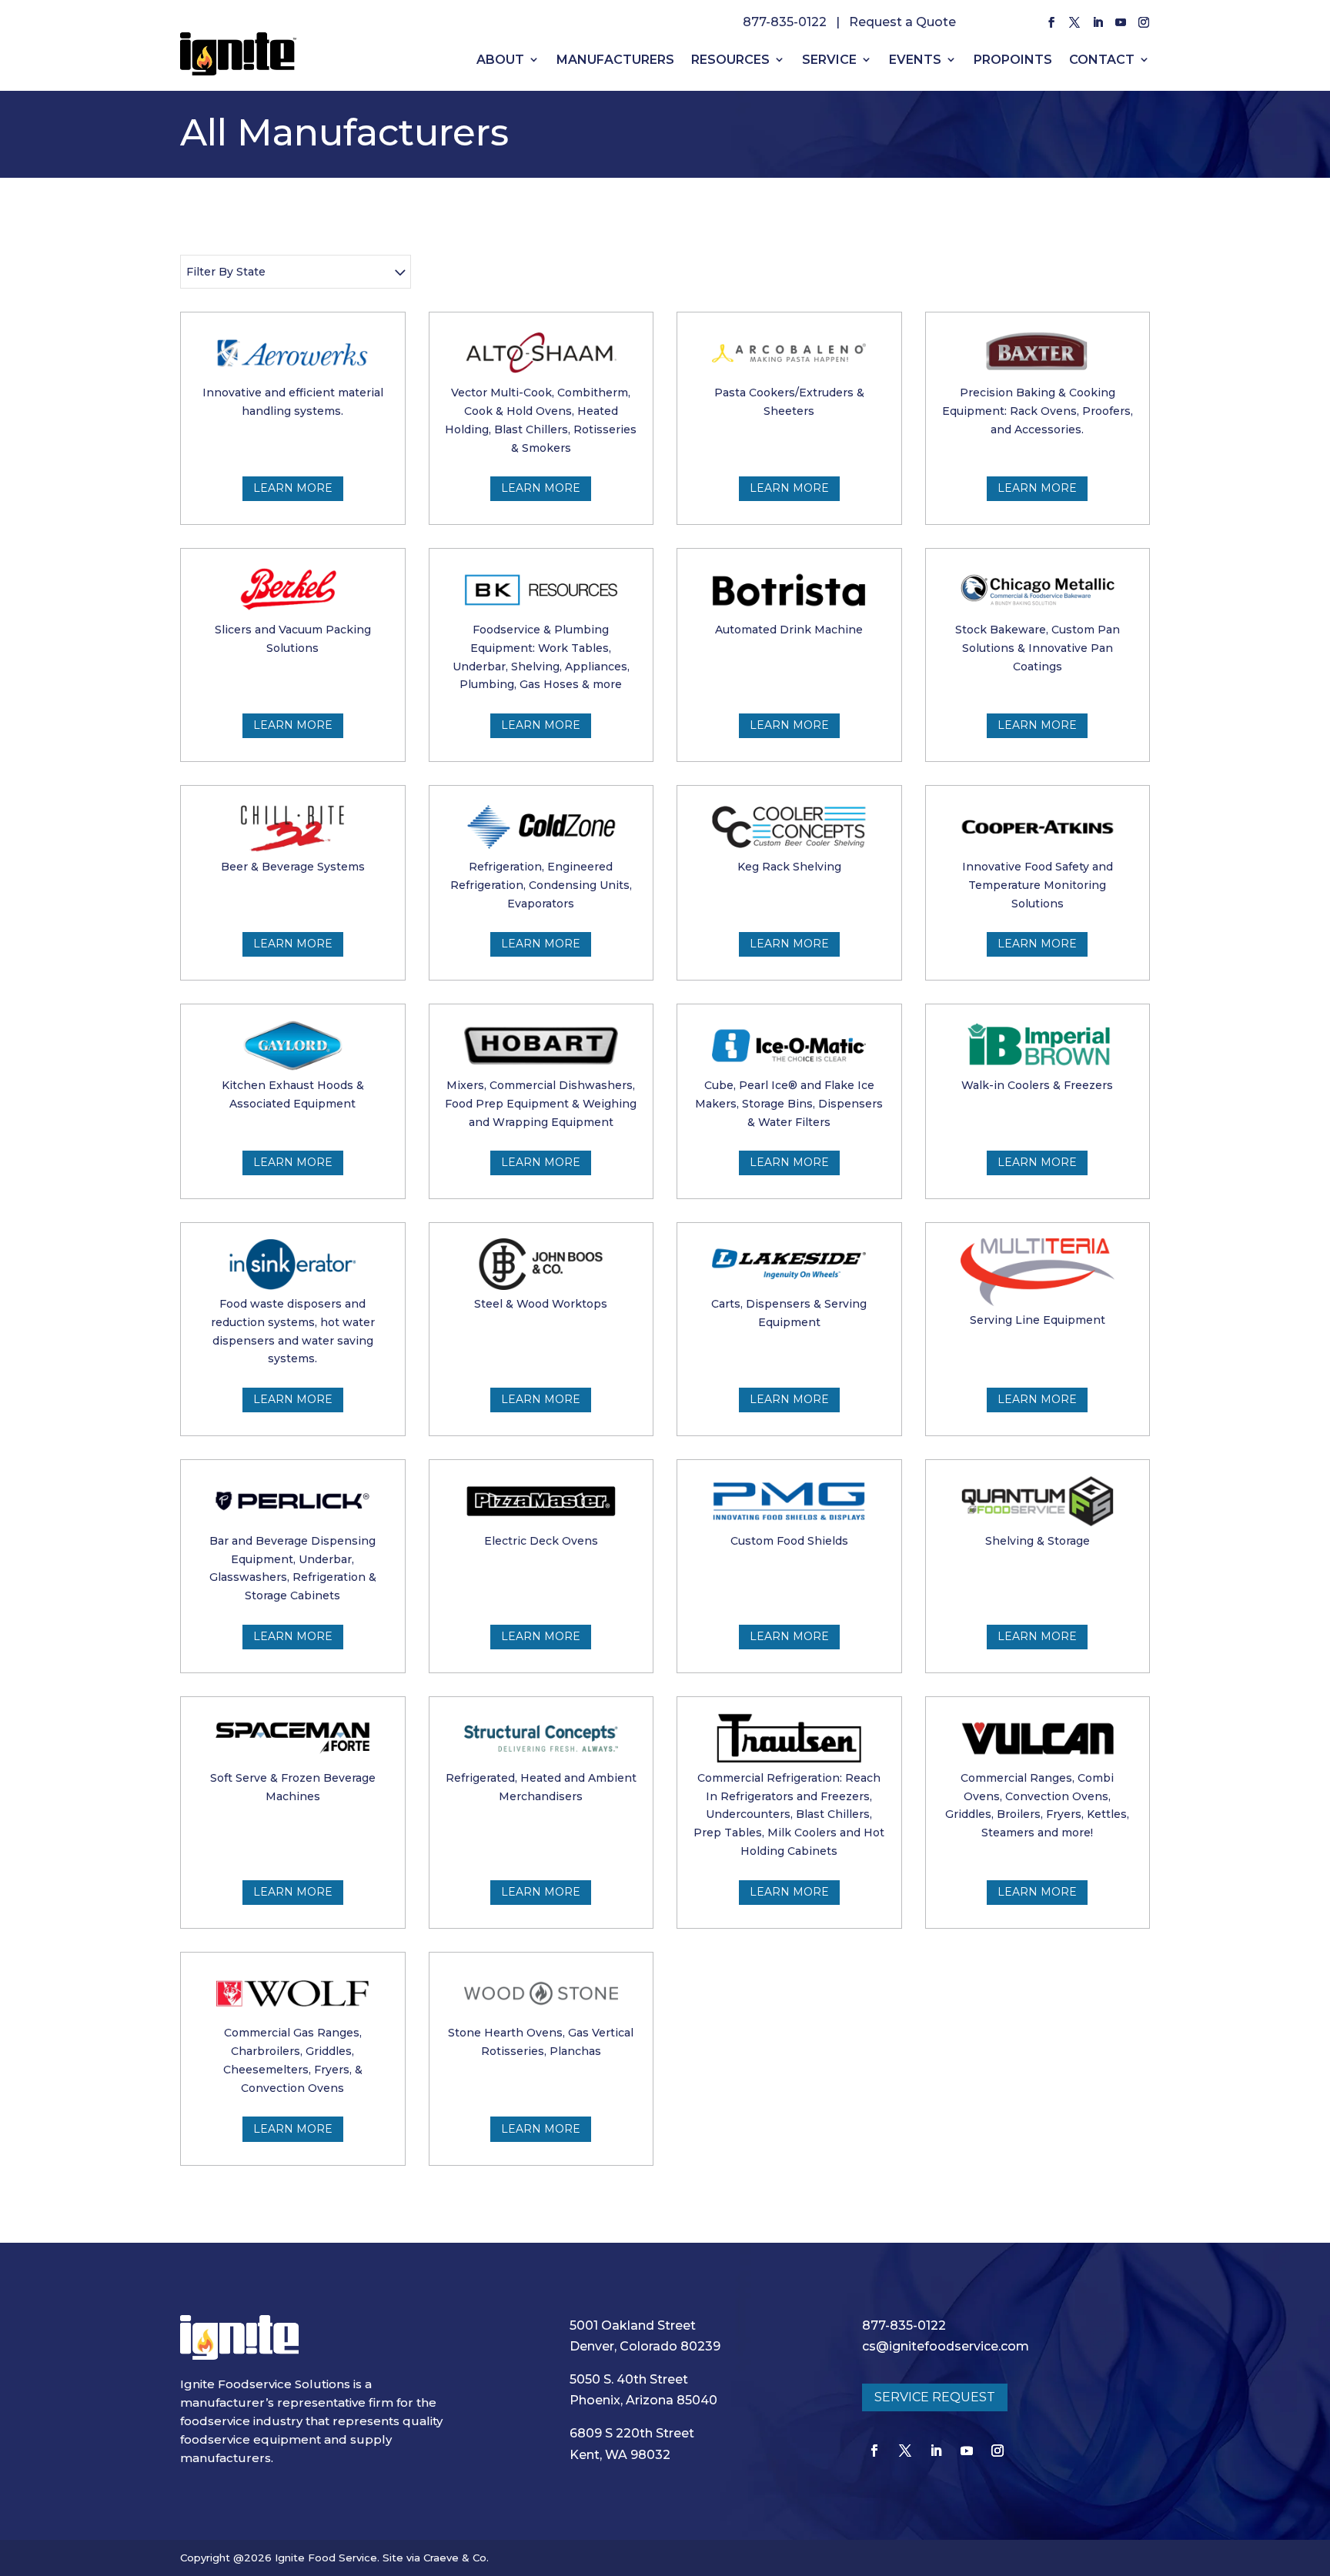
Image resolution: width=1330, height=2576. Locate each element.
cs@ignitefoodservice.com (946, 2346)
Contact (1102, 60)
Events (915, 60)
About (500, 60)
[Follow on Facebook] (1051, 22)
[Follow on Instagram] (1144, 22)
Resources (730, 60)
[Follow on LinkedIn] (1098, 22)
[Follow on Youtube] (1121, 22)
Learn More (293, 488)
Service (829, 60)
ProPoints (1013, 60)
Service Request (935, 2397)
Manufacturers (615, 60)
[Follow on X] (1074, 22)
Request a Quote (902, 22)
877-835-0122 (785, 22)
